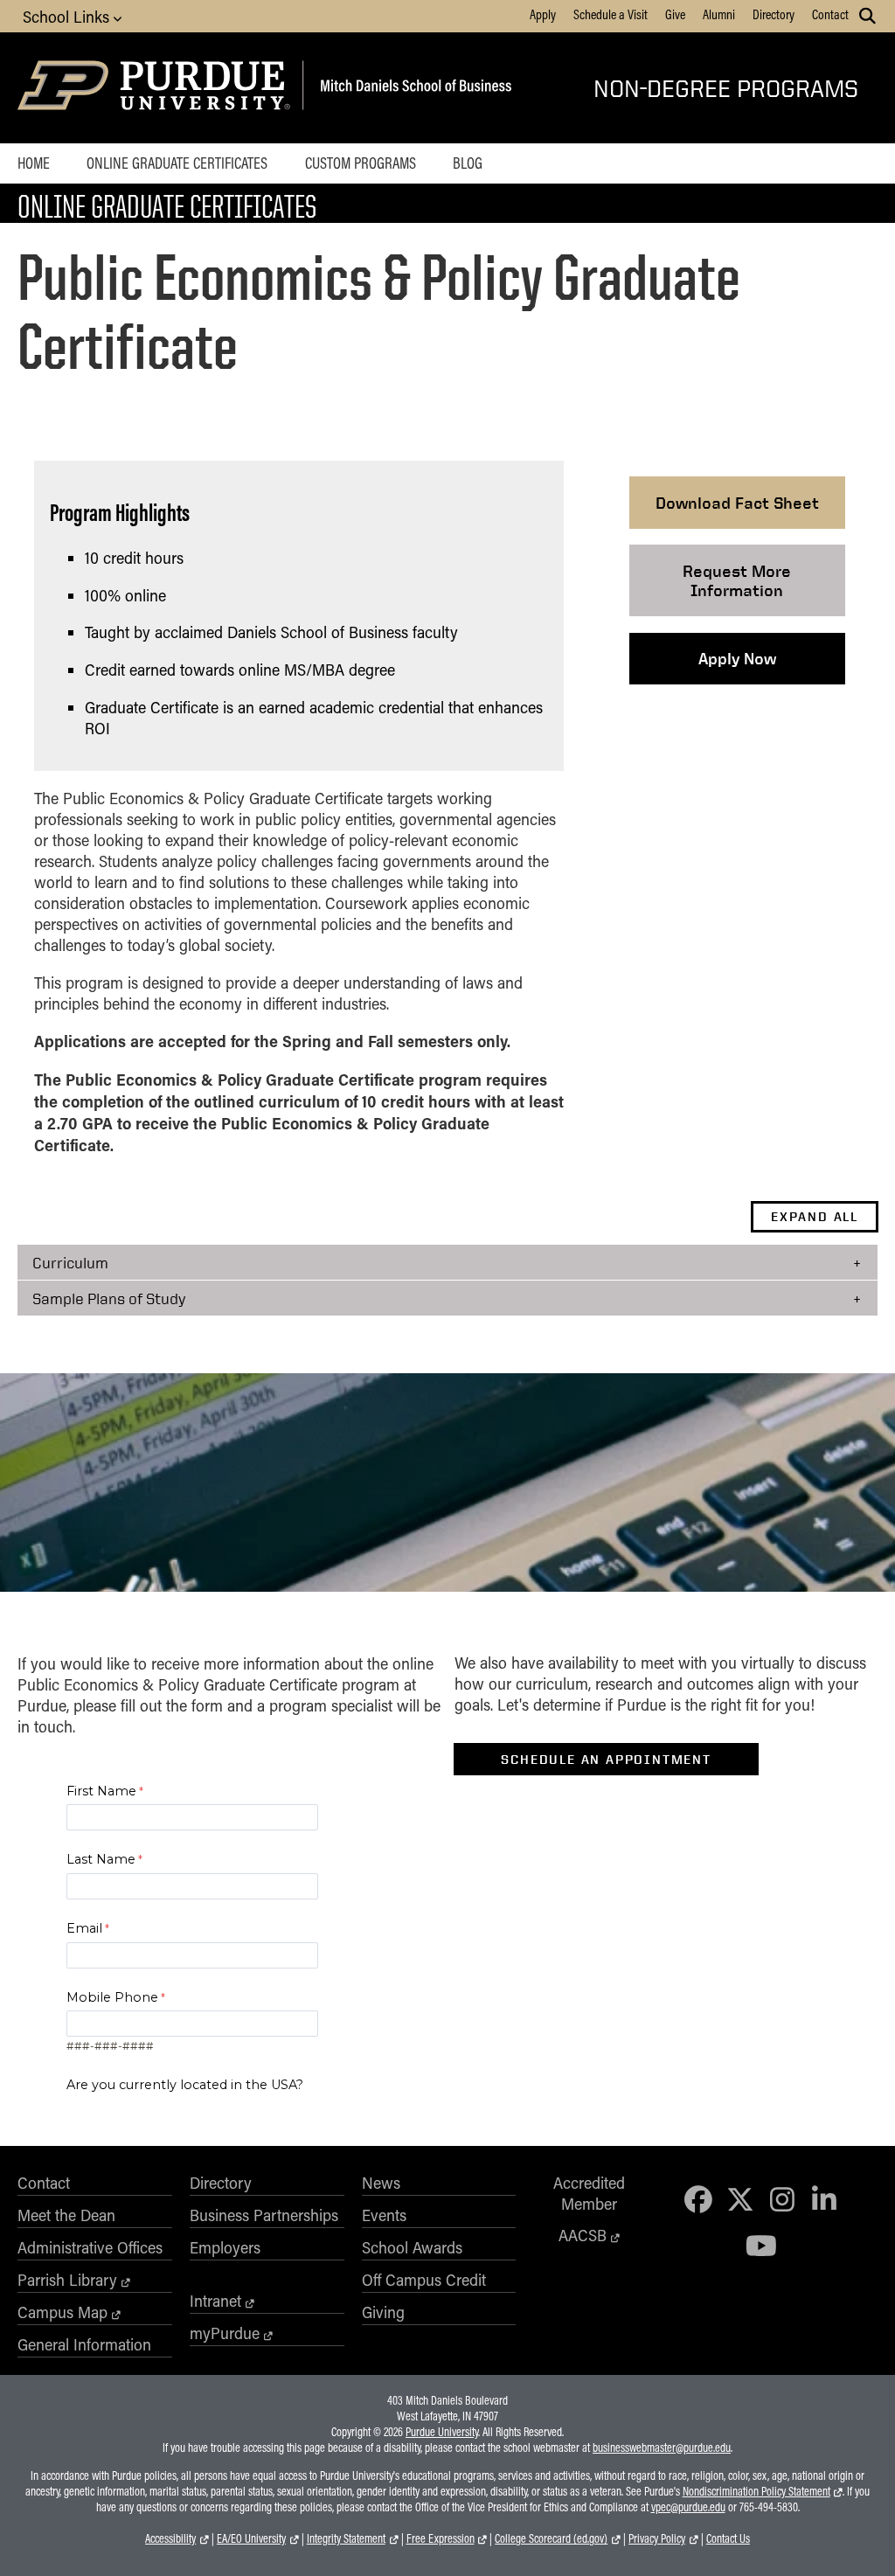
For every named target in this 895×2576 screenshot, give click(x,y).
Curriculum (70, 1262)
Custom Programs (361, 163)
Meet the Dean (66, 2215)
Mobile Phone (112, 1997)
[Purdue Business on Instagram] (782, 2199)
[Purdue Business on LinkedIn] (824, 2199)
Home (34, 163)
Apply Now (737, 658)
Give (675, 14)
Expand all (815, 1217)
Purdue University (442, 2432)
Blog (468, 163)
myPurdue (225, 2333)
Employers (225, 2247)
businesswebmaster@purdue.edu (662, 2448)
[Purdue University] (157, 88)
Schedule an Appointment (606, 1760)
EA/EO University (251, 2538)
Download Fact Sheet (737, 503)
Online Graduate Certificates (177, 163)
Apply (543, 14)
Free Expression (441, 2538)
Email (84, 1928)
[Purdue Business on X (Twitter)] (740, 2199)
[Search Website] (867, 16)
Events (384, 2215)
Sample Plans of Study (109, 1298)
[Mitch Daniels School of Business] (413, 88)
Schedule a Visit (611, 14)
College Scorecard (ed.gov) (551, 2538)
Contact (830, 14)
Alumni (719, 14)
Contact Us (728, 2538)
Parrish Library (67, 2280)
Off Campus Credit (424, 2280)
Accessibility (170, 2538)
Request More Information (737, 580)
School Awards (412, 2247)
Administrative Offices (90, 2247)
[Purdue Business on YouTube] (761, 2245)
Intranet (215, 2301)
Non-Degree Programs (726, 88)
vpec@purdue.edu (688, 2507)
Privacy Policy (657, 2538)
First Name (101, 1791)
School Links (68, 17)
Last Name (101, 1859)
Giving (383, 2312)
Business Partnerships (264, 2215)
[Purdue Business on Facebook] (698, 2199)
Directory (774, 14)
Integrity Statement (346, 2538)
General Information (84, 2344)
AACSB (583, 2235)
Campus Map (62, 2312)
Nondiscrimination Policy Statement (756, 2491)
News (381, 2183)
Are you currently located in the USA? (185, 2085)
